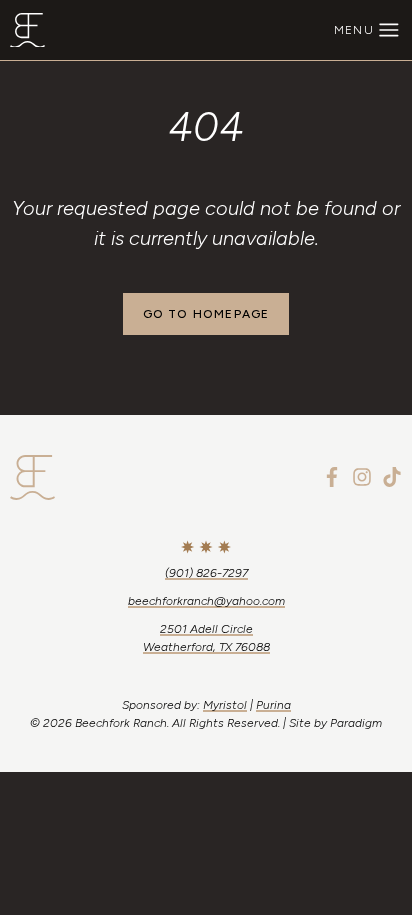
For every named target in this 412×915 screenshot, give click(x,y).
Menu (354, 30)
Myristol (225, 705)
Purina (273, 705)
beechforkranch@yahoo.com (206, 601)
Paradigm (356, 723)
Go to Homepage (206, 314)
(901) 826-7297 (206, 573)
